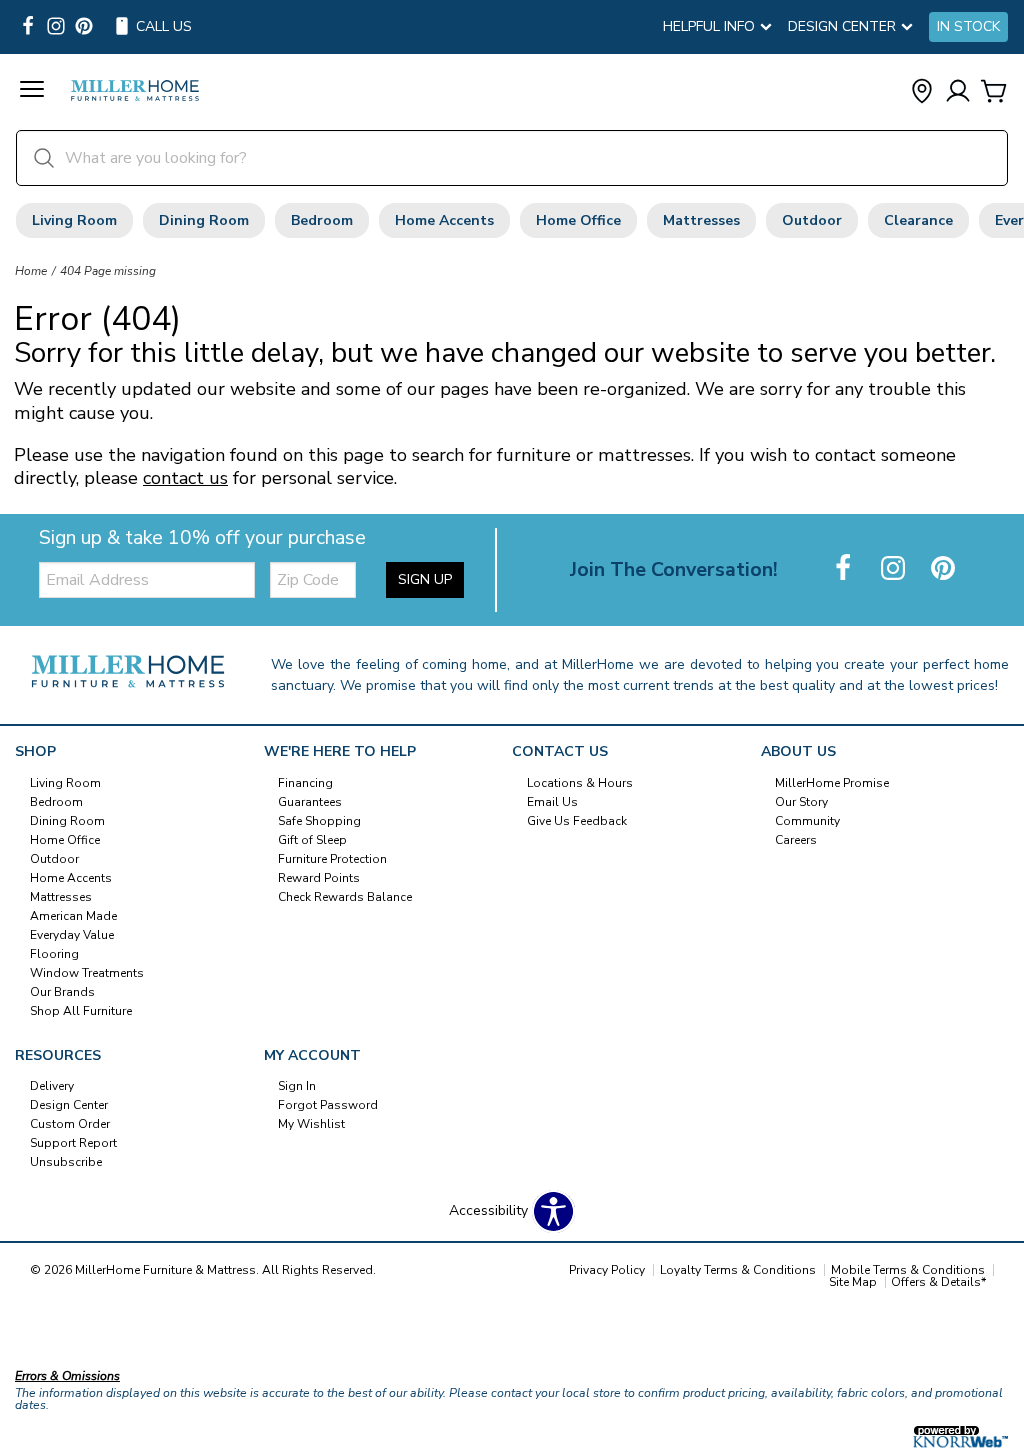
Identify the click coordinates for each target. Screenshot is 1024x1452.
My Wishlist (311, 1124)
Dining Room (204, 220)
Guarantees (310, 802)
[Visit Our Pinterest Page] (943, 569)
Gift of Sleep (312, 840)
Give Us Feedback (577, 821)
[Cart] (994, 92)
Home (31, 271)
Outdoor (812, 220)
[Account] (958, 92)
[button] (32, 92)
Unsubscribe (66, 1162)
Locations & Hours (580, 783)
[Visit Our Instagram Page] (895, 569)
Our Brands (62, 991)
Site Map (853, 1282)
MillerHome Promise (832, 783)
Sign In (297, 1086)
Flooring (54, 954)
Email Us (552, 802)
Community (807, 821)
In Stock (968, 27)
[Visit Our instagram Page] (56, 27)
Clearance (918, 220)
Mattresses (701, 220)
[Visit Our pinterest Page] (84, 27)
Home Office (578, 220)
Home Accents (444, 220)
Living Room (74, 220)
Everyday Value (72, 935)
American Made (73, 916)
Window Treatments (87, 973)
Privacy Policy (607, 1270)
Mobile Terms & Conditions (908, 1270)
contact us (185, 478)
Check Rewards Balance (345, 897)
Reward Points (319, 878)
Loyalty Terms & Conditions (738, 1270)
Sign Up (425, 579)
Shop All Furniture (81, 1010)
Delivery (52, 1086)
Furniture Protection (332, 859)
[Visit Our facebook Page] (28, 27)
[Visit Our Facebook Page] (845, 569)
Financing (305, 783)
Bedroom (322, 220)
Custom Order (70, 1124)
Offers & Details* (938, 1282)
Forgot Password (328, 1105)
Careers (796, 840)
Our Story (801, 802)
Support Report (73, 1143)
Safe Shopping (319, 821)
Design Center (69, 1105)
